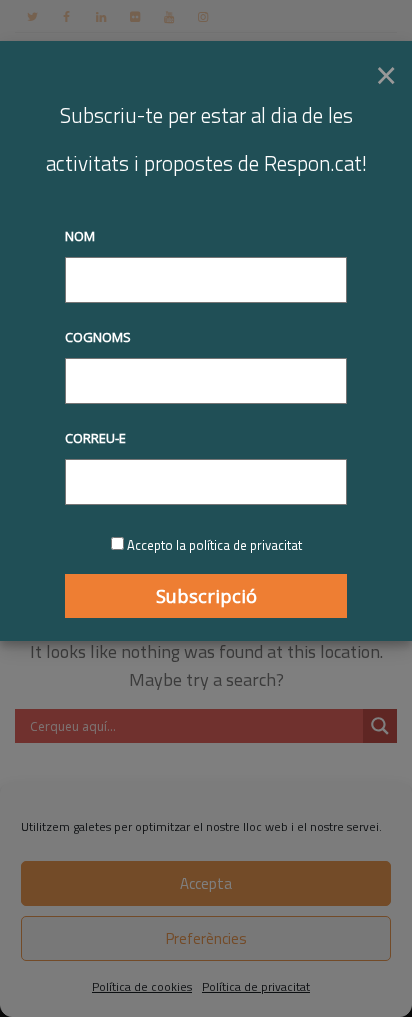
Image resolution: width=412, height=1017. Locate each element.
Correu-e (95, 438)
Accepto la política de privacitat (214, 545)
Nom (80, 236)
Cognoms (98, 337)
